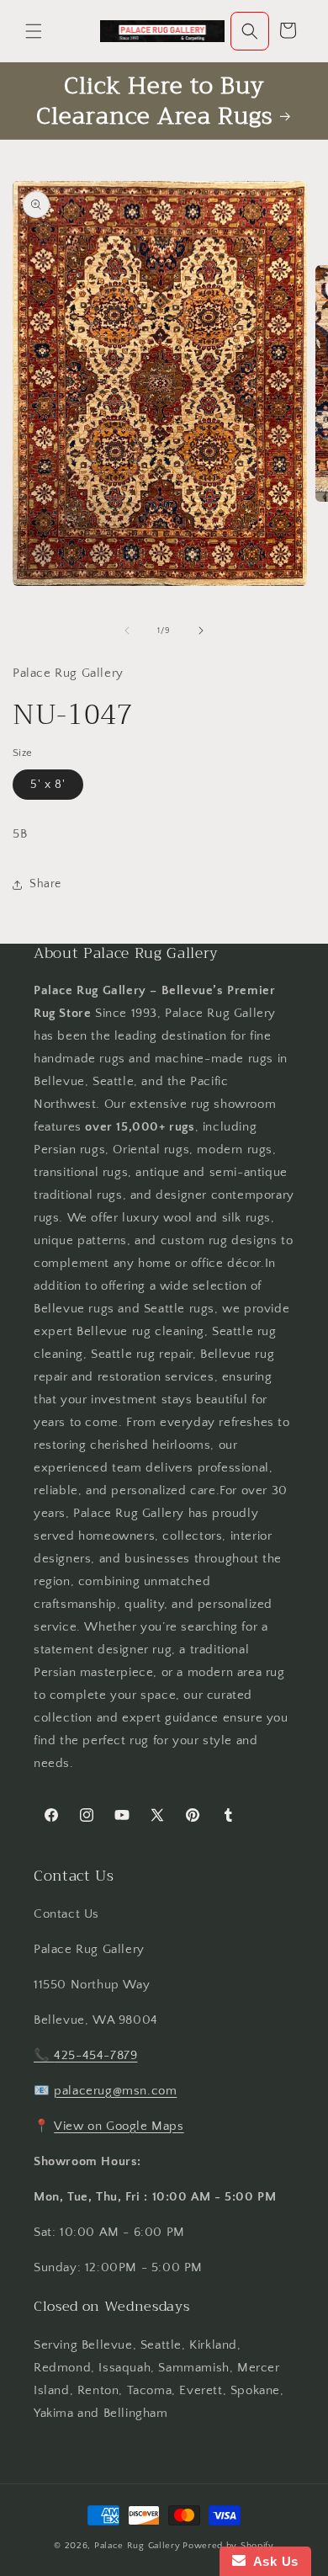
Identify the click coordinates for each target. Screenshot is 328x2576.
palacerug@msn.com (115, 2091)
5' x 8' (48, 785)
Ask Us (272, 2561)
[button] (34, 31)
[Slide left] (127, 631)
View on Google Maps (119, 2126)
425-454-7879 (95, 2055)
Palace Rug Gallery (138, 2546)
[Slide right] (201, 631)
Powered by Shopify (228, 2546)
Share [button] (45, 884)
